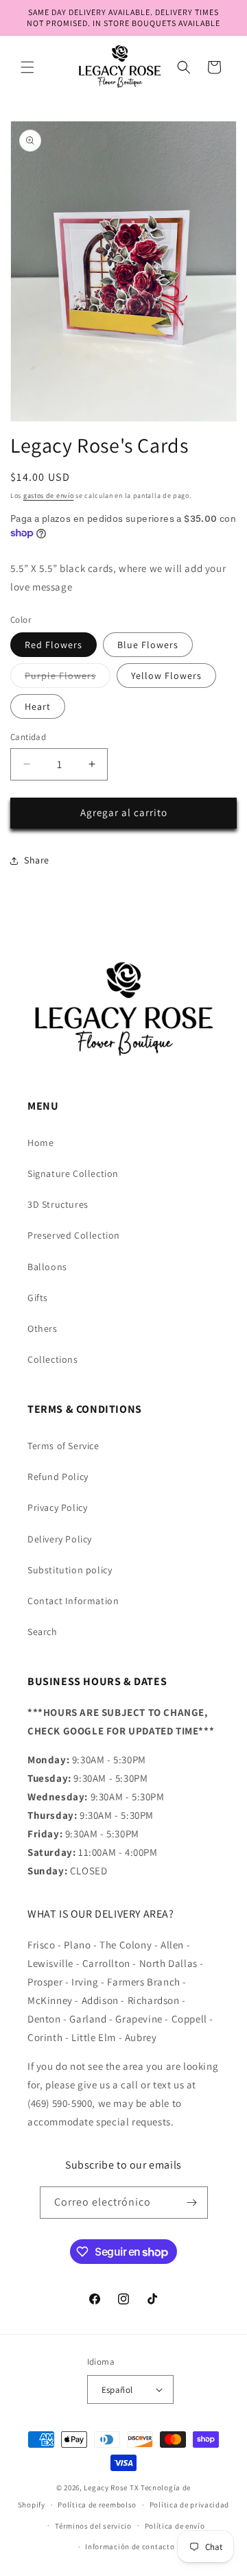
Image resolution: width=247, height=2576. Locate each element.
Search (43, 1632)
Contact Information (73, 1601)
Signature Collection (73, 1173)
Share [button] (37, 860)
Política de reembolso (97, 2505)
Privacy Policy (57, 1507)
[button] (27, 67)
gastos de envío (49, 496)
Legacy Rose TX (111, 2488)
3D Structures (58, 1204)
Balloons (47, 1267)
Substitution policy (70, 1570)
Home (40, 1143)
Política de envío (175, 2526)
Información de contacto (130, 2547)
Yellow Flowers (166, 676)
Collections (53, 1359)
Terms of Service (63, 1446)
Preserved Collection (74, 1235)
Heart (38, 706)
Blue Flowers (148, 645)
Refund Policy (58, 1477)
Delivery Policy (60, 1539)
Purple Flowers (68, 678)
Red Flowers (54, 645)
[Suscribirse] (192, 2203)
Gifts (38, 1298)
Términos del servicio (93, 2526)
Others (43, 1328)
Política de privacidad (189, 2505)
